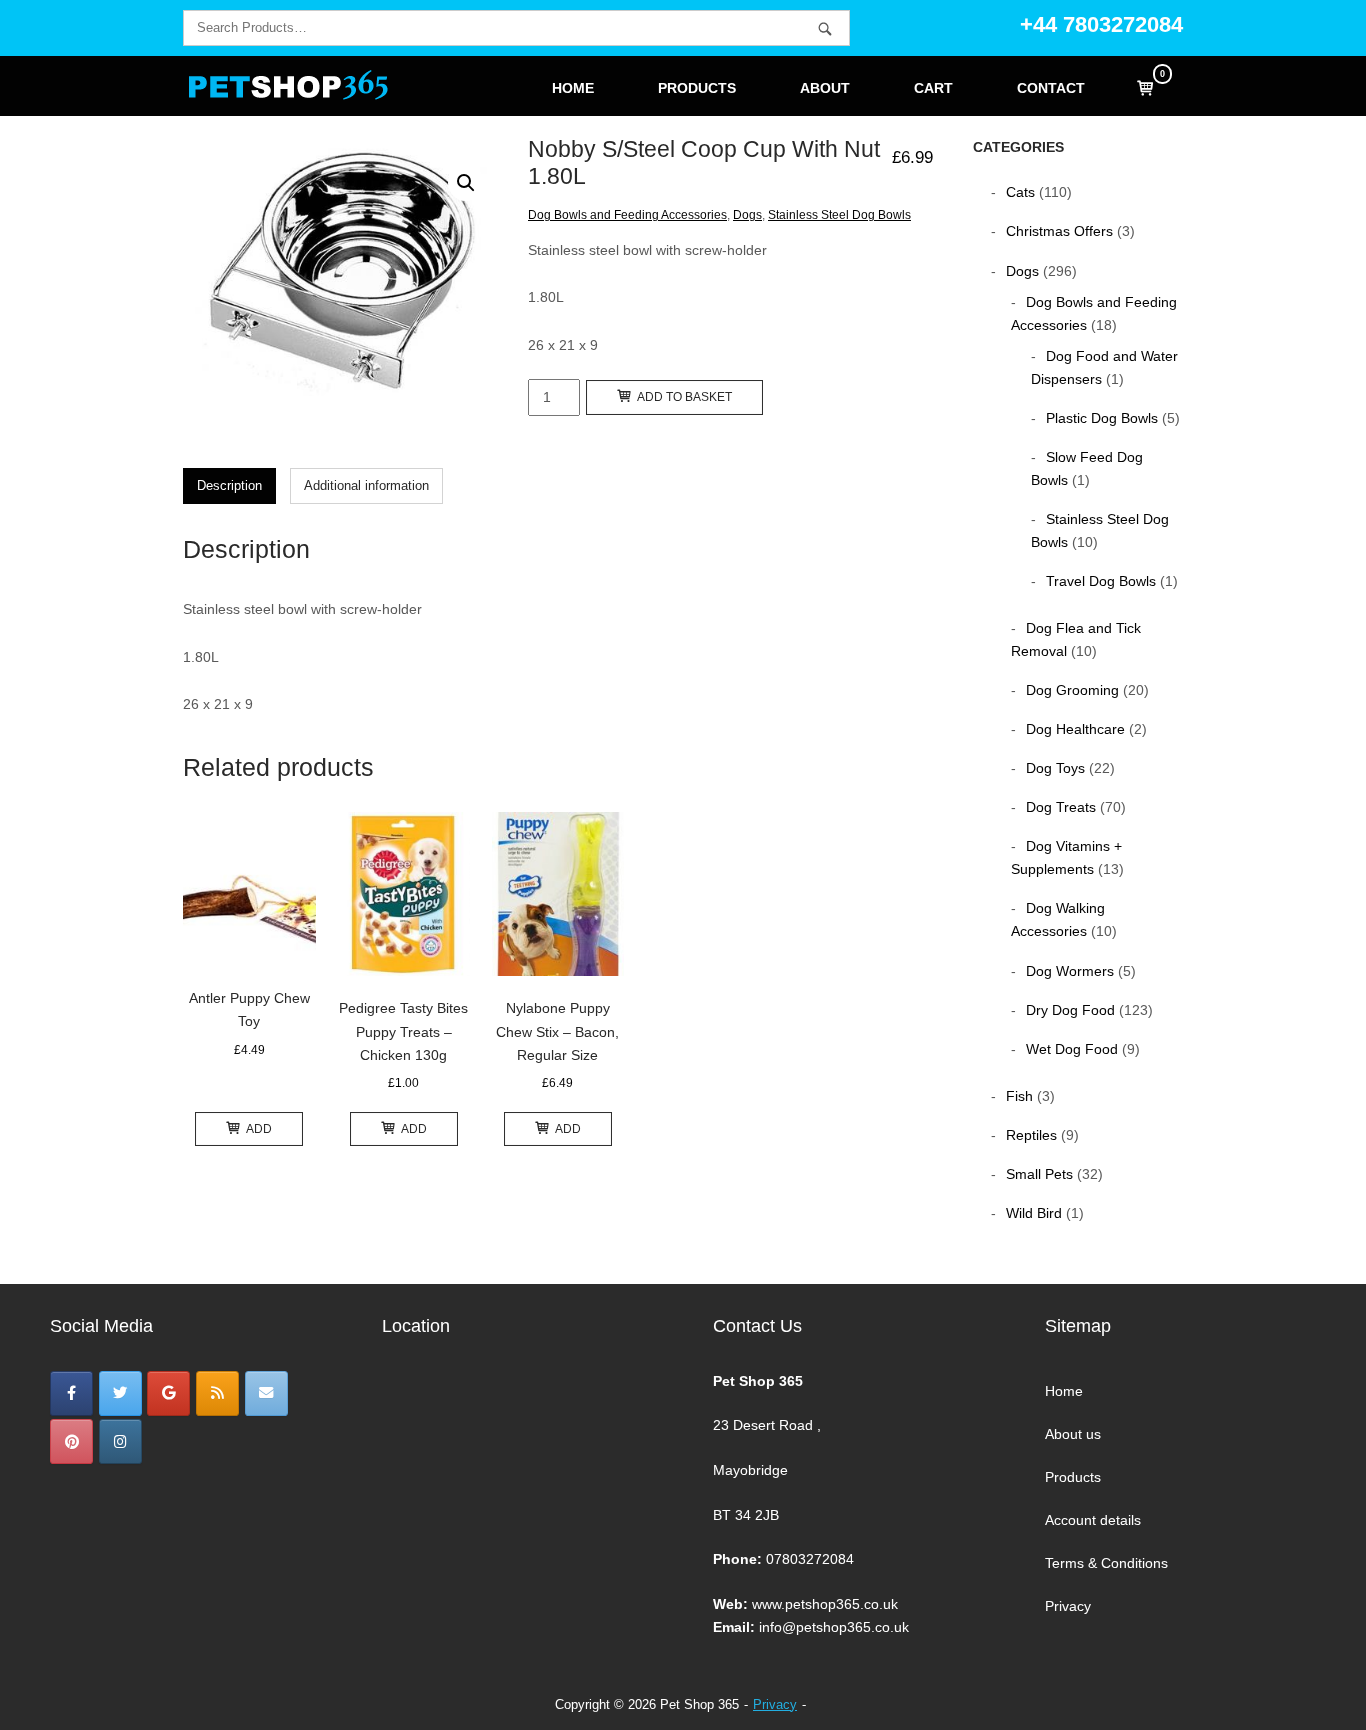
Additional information (366, 485)
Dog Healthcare (1075, 729)
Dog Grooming (1072, 690)
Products (1073, 1477)
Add (259, 1129)
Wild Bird (1034, 1213)
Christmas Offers (1059, 231)
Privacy (1068, 1606)
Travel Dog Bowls (1101, 581)
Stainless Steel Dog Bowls (839, 215)
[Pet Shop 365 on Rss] (217, 1393)
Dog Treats (1061, 807)
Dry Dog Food (1070, 1010)
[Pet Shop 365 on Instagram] (120, 1441)
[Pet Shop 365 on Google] (168, 1393)
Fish (1019, 1096)
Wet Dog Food (1072, 1049)
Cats (1020, 192)
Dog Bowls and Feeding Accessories (627, 215)
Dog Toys (1055, 768)
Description (229, 485)
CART (933, 88)
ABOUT (825, 88)
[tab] (229, 486)
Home (1064, 1391)
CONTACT (1051, 88)
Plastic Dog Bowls (1102, 418)
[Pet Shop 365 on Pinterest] (71, 1441)
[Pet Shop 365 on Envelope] (266, 1393)
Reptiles (1031, 1135)
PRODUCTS (697, 88)
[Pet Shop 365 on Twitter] (120, 1393)
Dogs (747, 215)
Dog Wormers (1070, 971)
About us (1073, 1434)
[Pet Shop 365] (71, 1393)
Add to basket (684, 397)
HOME (573, 88)
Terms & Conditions (1106, 1563)
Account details (1093, 1520)
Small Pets (1039, 1174)
